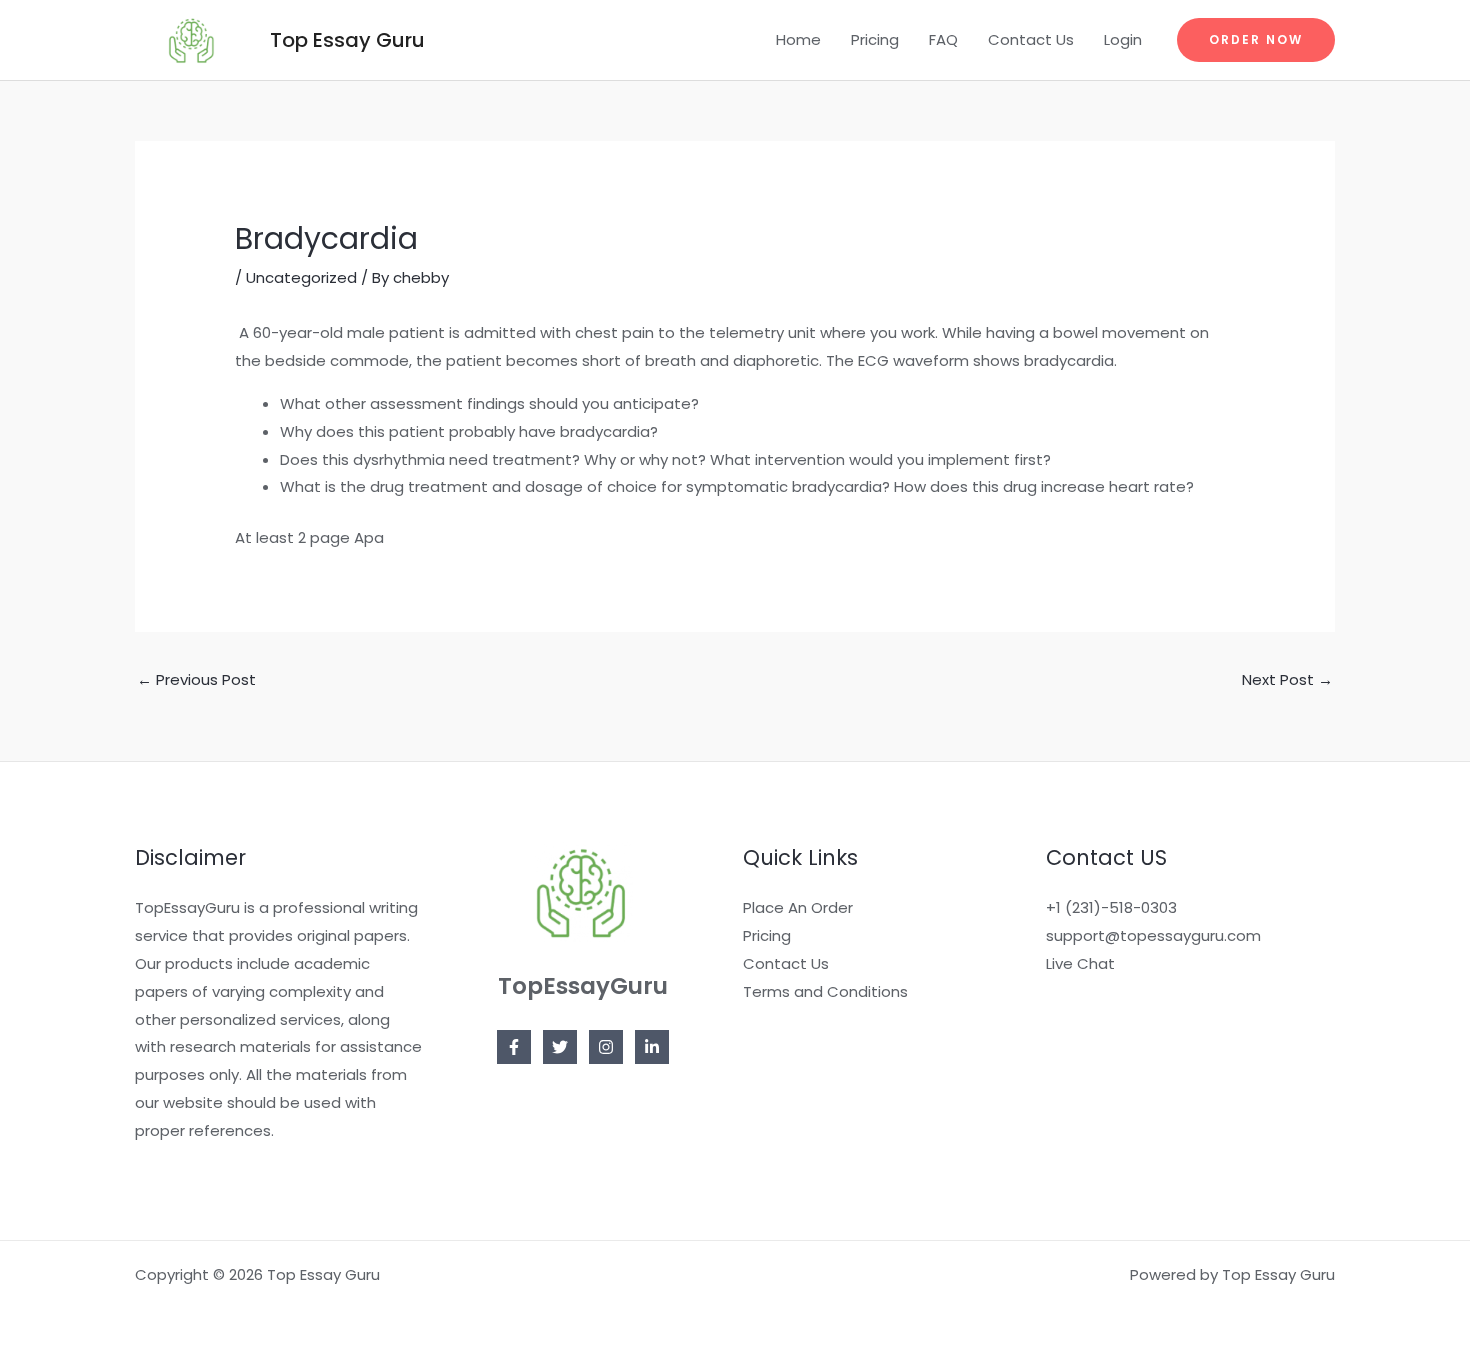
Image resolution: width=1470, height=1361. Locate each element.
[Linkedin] (652, 1047)
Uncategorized (301, 277)
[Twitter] (560, 1047)
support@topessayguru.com (1153, 935)
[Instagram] (606, 1047)
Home (798, 39)
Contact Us (1031, 39)
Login (1123, 39)
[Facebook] (514, 1047)
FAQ (943, 39)
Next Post (1287, 679)
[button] (1256, 40)
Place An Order (798, 907)
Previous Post (196, 679)
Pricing (875, 39)
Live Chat (1080, 963)
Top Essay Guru (347, 40)
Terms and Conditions (825, 991)
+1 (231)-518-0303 (1111, 907)
